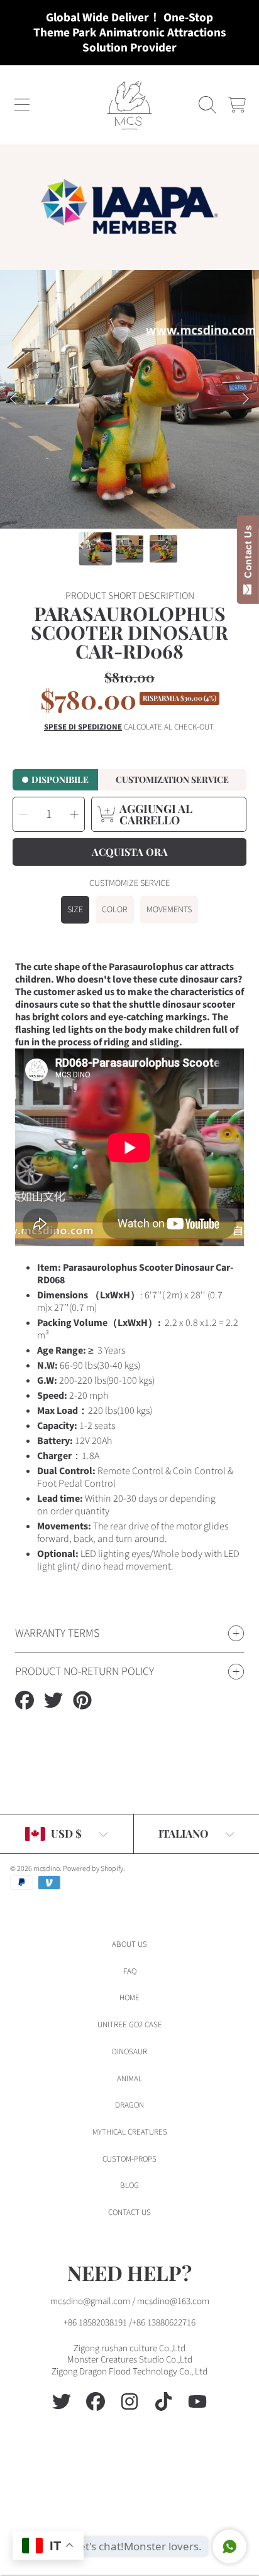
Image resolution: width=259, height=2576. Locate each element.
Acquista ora (130, 852)
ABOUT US (129, 1944)
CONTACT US (129, 2212)
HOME (129, 1998)
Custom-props (129, 2159)
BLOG (129, 2185)
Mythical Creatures (130, 2132)
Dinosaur (129, 2052)
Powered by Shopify (93, 1869)
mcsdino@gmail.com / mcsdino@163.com (130, 2301)
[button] (22, 105)
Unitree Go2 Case (130, 2025)
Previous (13, 399)
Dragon (129, 2105)
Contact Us (248, 554)
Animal (129, 2079)
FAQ (130, 1971)
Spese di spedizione (83, 727)
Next (246, 399)
